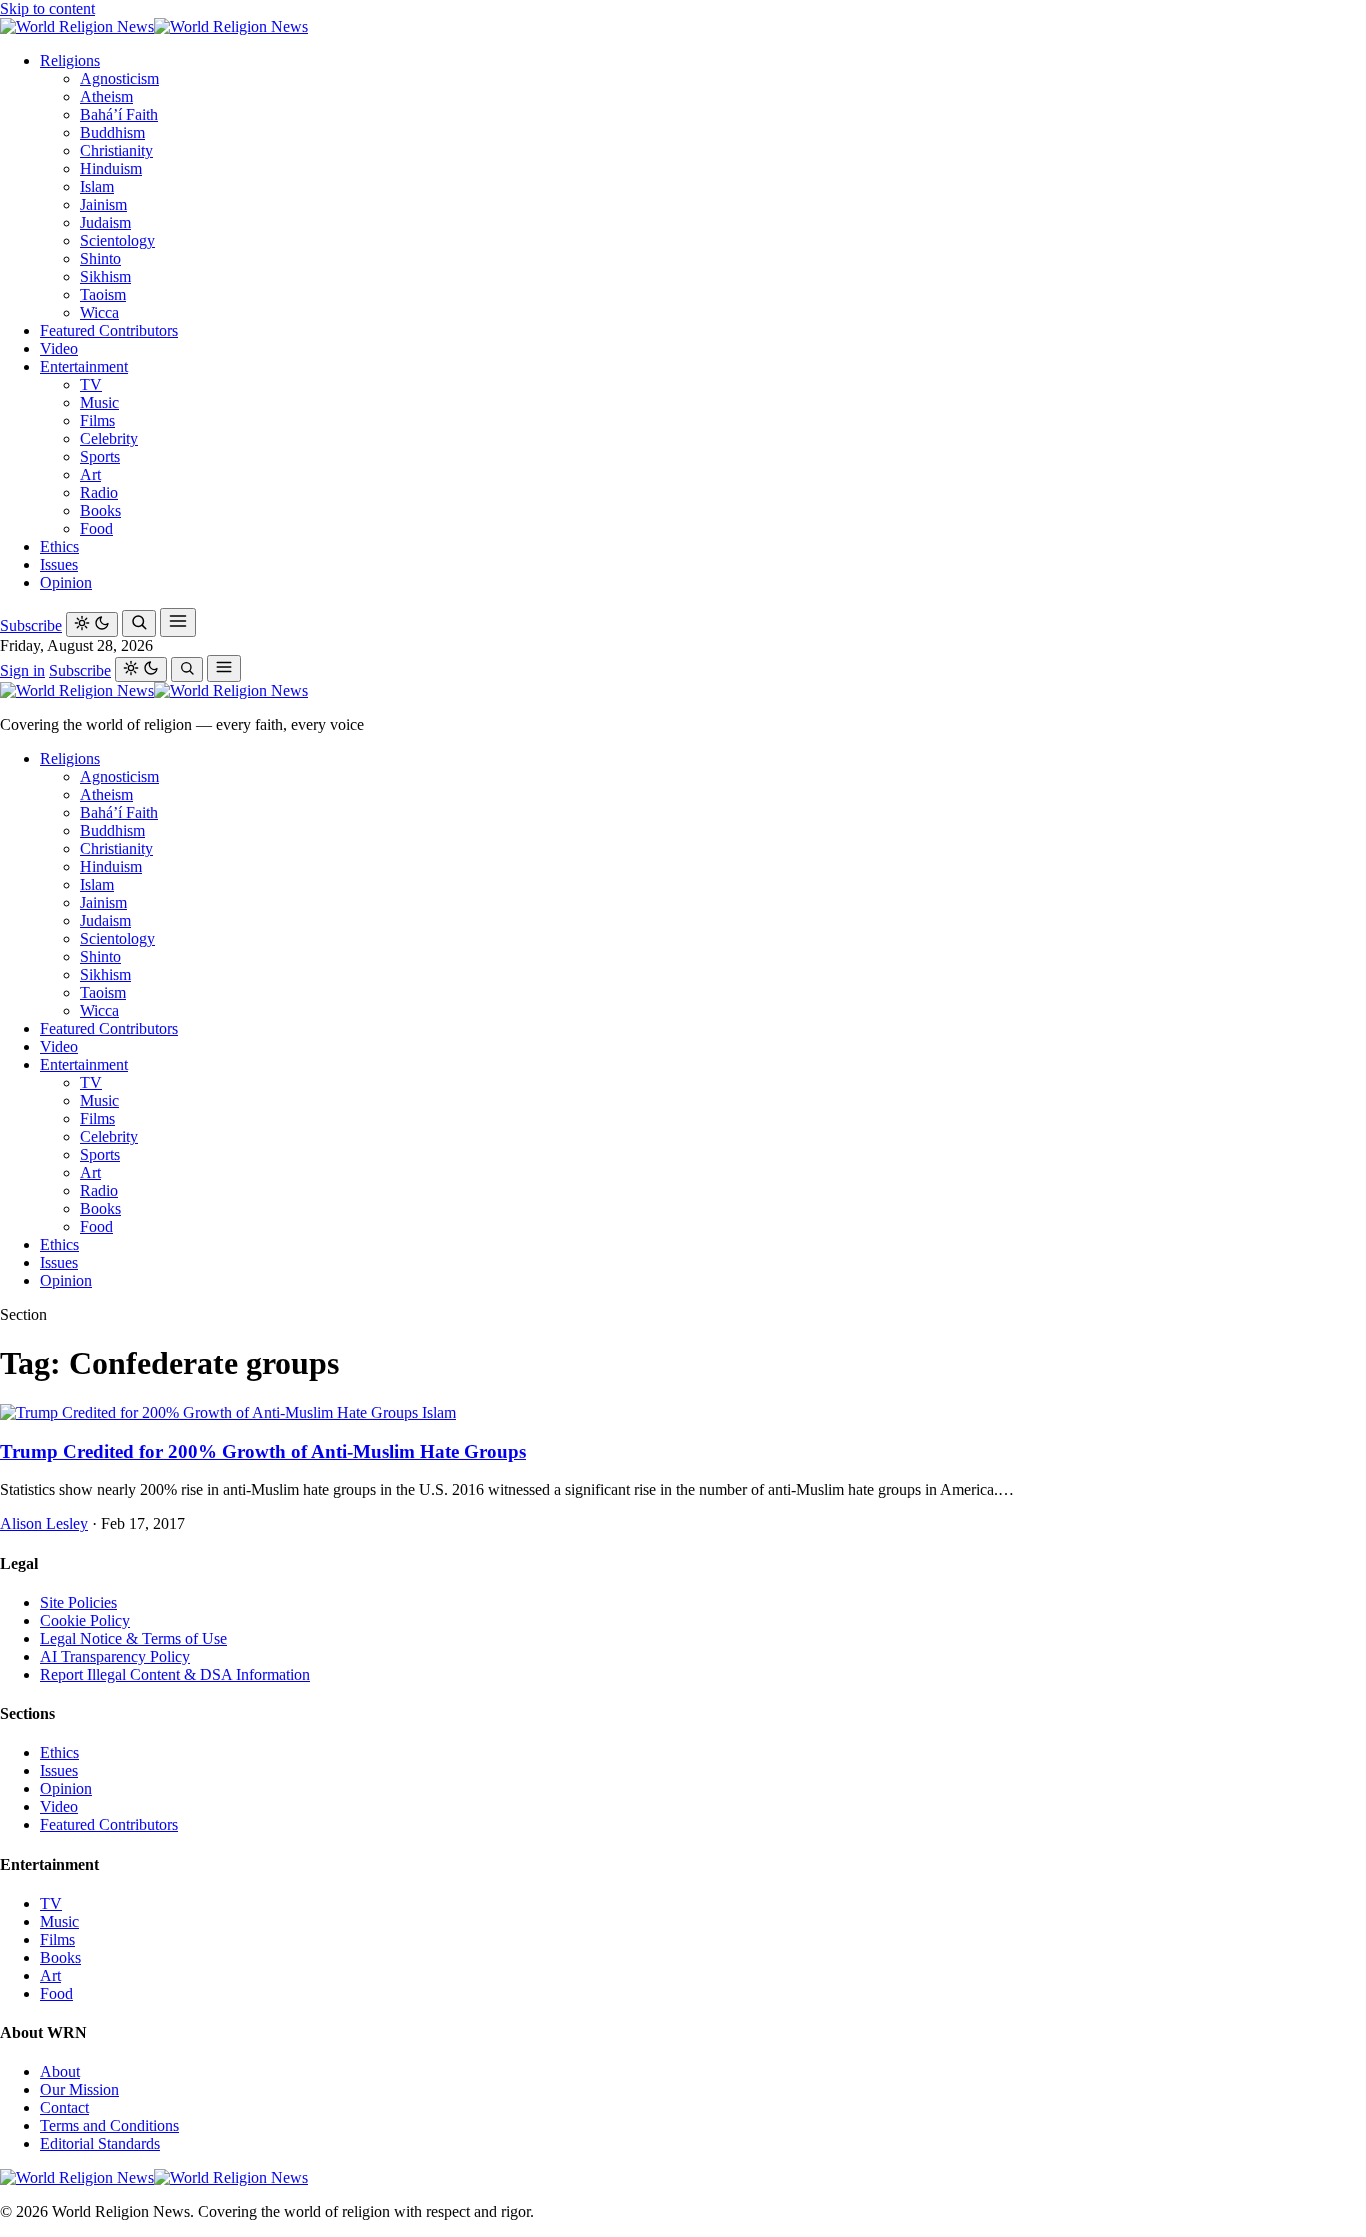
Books (100, 510)
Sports (100, 456)
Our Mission (79, 2089)
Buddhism (112, 132)
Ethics (59, 546)
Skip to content (47, 8)
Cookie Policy (85, 1620)
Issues (59, 564)
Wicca (99, 312)
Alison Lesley (44, 1523)
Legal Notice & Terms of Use (133, 1638)
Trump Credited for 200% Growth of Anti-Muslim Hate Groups (263, 1451)
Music (99, 402)
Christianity (116, 150)
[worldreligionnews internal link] (154, 26)
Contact (64, 2107)
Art (90, 474)
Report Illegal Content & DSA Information (175, 1674)
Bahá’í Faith (119, 114)
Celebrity (109, 438)
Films (97, 420)
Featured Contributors (109, 330)
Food (96, 528)
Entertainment (84, 366)
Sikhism (105, 276)
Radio (99, 492)
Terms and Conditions (109, 2125)
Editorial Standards (100, 2143)
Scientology (117, 240)
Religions (70, 60)
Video (59, 348)
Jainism (103, 204)
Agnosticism (119, 78)
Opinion (66, 582)
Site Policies (78, 1602)
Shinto (100, 258)
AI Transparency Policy (115, 1656)
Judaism (105, 222)
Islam (97, 186)
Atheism (106, 96)
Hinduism (111, 168)
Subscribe (31, 625)
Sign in (22, 670)
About (60, 2071)
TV (91, 384)
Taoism (103, 294)
